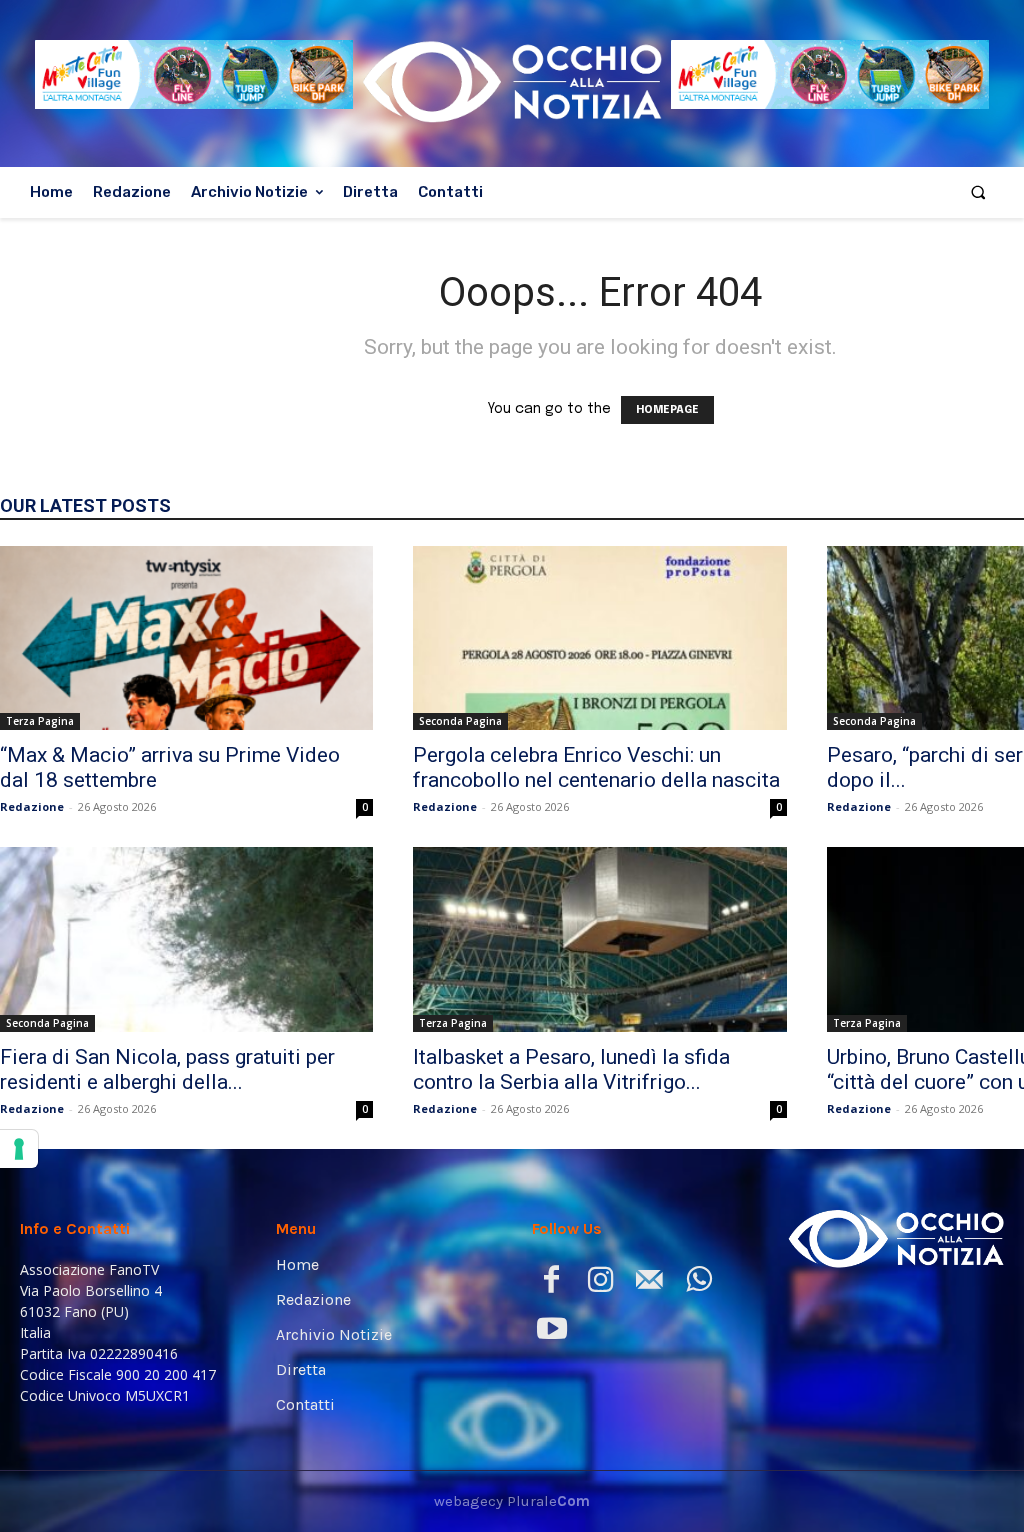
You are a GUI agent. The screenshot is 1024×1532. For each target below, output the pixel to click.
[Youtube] (551, 1332)
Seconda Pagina (460, 721)
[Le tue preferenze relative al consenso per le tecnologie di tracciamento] (19, 1149)
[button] (978, 192)
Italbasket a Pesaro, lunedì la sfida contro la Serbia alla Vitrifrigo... (571, 1069)
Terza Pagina (40, 721)
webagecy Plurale (512, 1501)
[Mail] (649, 1283)
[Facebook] (551, 1283)
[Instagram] (600, 1283)
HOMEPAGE (667, 410)
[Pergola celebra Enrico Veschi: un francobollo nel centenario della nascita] (599, 638)
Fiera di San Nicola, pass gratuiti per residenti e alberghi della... (167, 1069)
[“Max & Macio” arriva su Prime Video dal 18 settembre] (186, 638)
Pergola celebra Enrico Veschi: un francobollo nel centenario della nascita (596, 767)
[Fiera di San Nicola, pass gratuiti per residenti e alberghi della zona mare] (186, 939)
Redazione (32, 806)
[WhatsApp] (698, 1283)
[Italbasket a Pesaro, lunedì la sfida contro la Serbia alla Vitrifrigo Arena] (599, 939)
